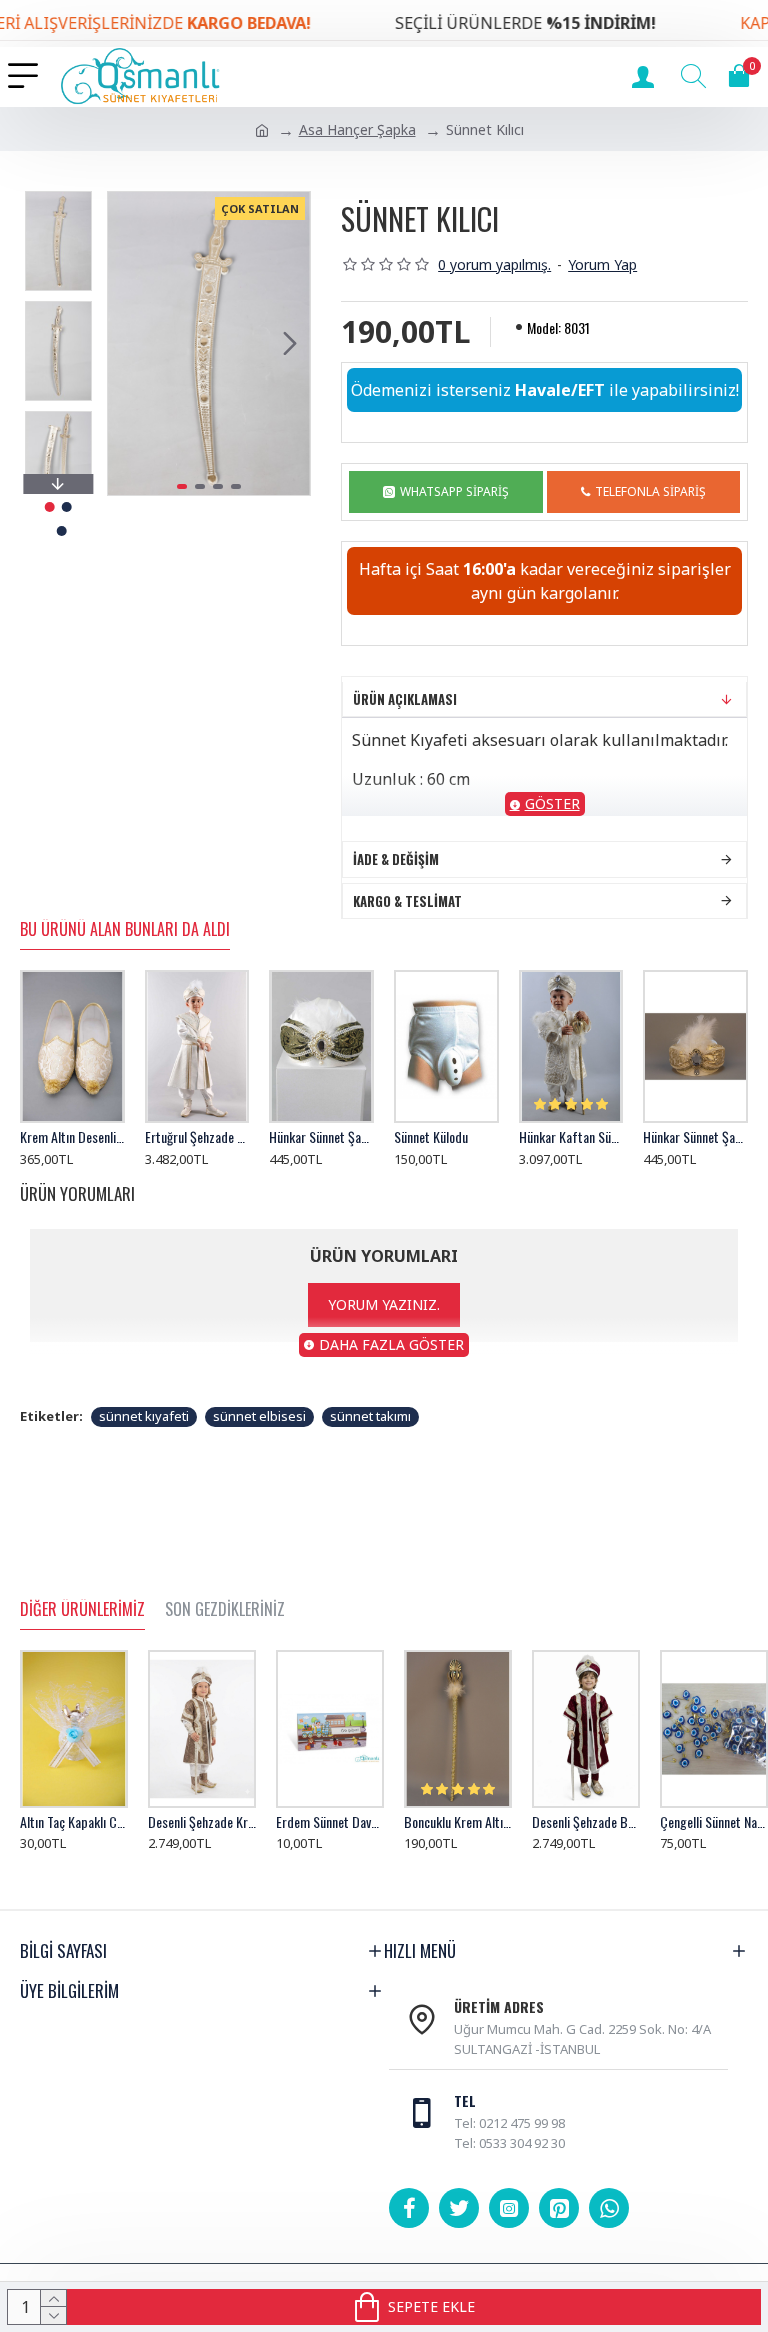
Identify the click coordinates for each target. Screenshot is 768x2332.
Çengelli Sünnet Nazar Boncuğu (714, 1822)
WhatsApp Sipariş (454, 515)
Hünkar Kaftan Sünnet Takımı (571, 1161)
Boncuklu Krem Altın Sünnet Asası (458, 1822)
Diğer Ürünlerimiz (82, 1610)
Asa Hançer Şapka (357, 129)
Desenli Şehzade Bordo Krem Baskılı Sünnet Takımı (586, 1822)
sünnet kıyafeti (144, 1440)
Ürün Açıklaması (405, 723)
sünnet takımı (370, 1440)
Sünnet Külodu (431, 1161)
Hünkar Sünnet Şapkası (321, 1161)
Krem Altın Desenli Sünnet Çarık (72, 1161)
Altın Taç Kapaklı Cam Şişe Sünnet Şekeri (74, 1822)
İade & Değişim (396, 883)
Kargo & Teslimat (407, 925)
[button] (128, 344)
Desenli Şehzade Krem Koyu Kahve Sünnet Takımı (202, 1822)
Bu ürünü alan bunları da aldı (125, 954)
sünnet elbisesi (259, 1440)
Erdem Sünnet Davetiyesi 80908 (330, 1822)
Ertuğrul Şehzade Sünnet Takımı (197, 1161)
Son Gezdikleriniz (225, 1610)
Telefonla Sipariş (650, 515)
